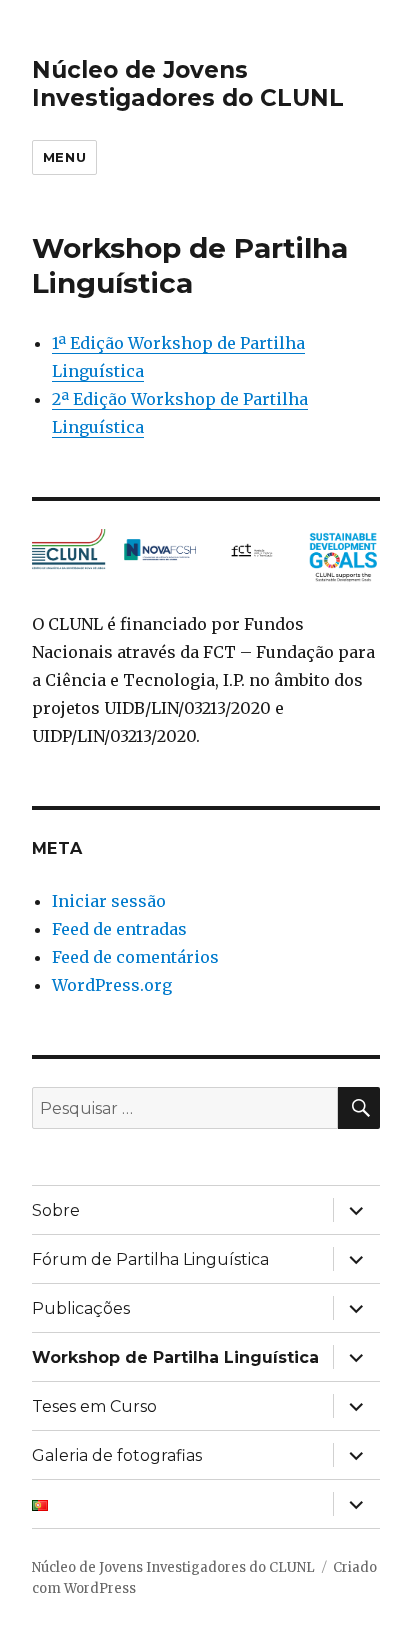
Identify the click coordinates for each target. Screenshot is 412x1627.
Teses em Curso (94, 1406)
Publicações (81, 1308)
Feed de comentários (135, 957)
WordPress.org (112, 985)
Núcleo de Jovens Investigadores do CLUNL (188, 84)
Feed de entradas (119, 929)
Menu (64, 157)
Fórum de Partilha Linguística (150, 1259)
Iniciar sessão (109, 901)
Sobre (56, 1210)
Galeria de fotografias (117, 1455)
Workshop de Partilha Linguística (175, 1357)
